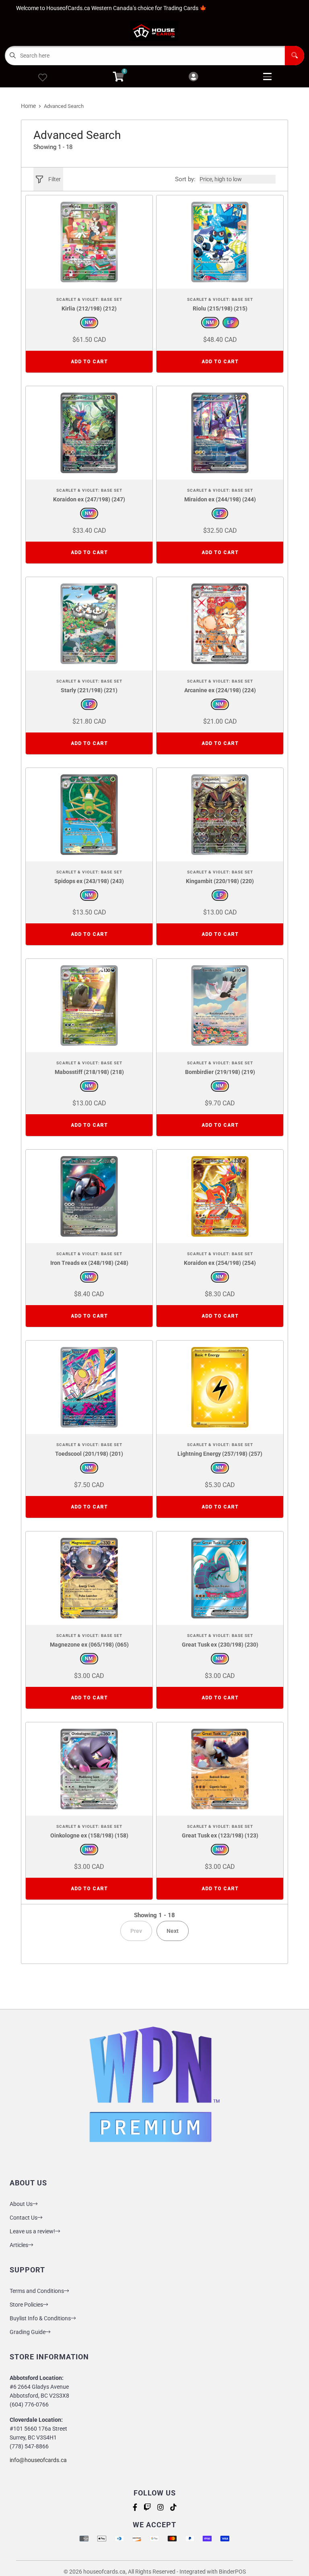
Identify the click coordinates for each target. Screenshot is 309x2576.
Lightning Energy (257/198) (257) (220, 1454)
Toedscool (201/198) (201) (89, 1454)
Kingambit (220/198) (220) (220, 881)
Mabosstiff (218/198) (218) (89, 1072)
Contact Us (24, 2218)
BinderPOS (232, 2572)
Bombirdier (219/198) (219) (220, 1072)
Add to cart (89, 362)
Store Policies (26, 2305)
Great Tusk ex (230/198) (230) (220, 1645)
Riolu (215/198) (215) (220, 308)
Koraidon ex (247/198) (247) (89, 499)
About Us (21, 2204)
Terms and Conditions (37, 2291)
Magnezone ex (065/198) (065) (89, 1645)
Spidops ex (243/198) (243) (89, 881)
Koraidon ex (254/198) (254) (220, 1263)
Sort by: (185, 179)
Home (28, 106)
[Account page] (193, 77)
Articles (19, 2245)
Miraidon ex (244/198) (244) (220, 499)
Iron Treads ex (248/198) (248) (89, 1263)
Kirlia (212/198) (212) (89, 308)
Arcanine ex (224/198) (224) (220, 690)
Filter (55, 179)
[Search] (295, 56)
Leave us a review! (32, 2231)
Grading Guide (28, 2332)
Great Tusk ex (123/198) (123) (220, 1835)
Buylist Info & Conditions (40, 2318)
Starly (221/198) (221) (89, 690)
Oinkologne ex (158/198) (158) (89, 1835)
